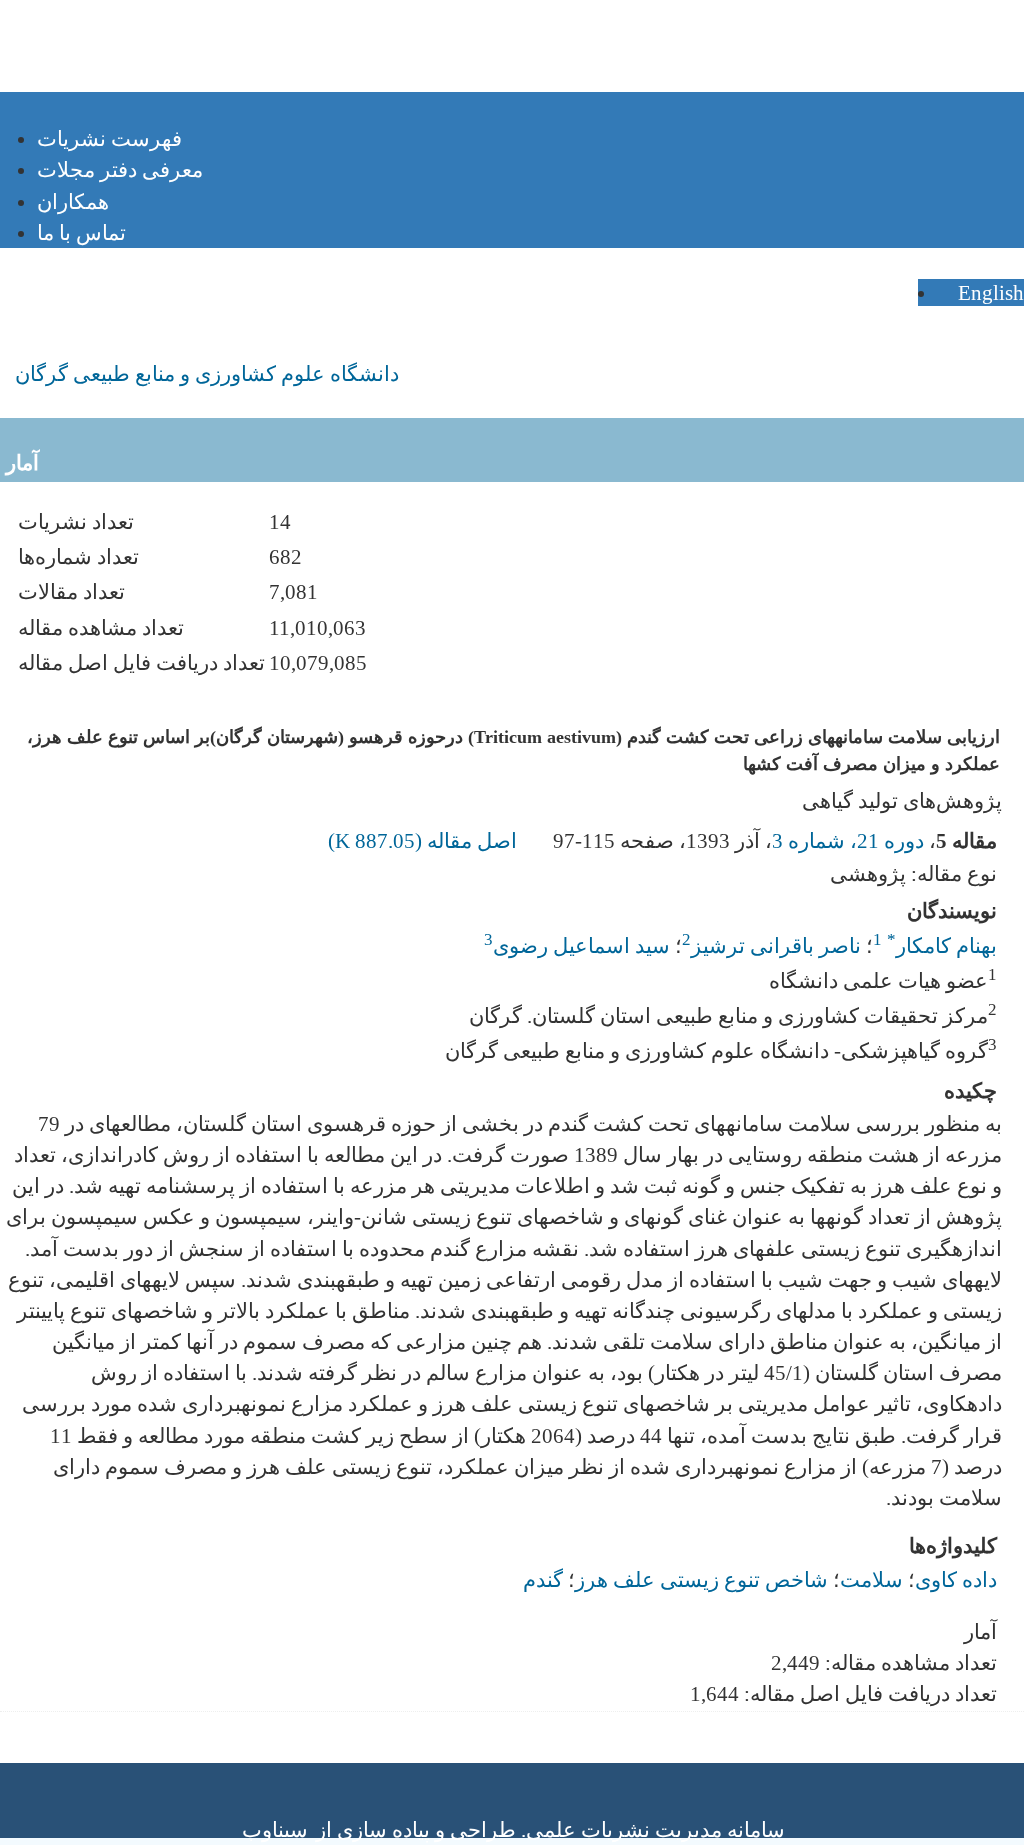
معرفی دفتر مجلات (120, 169)
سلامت (871, 1579)
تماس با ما (81, 232)
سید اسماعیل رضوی (581, 945)
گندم (543, 1579)
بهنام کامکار (942, 945)
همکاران (73, 201)
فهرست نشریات (109, 138)
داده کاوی (956, 1579)
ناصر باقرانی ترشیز (776, 945)
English (988, 292)
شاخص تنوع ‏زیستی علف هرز (701, 1579)
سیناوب (275, 1829)
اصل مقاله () (425, 840)
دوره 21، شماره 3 (848, 840)
